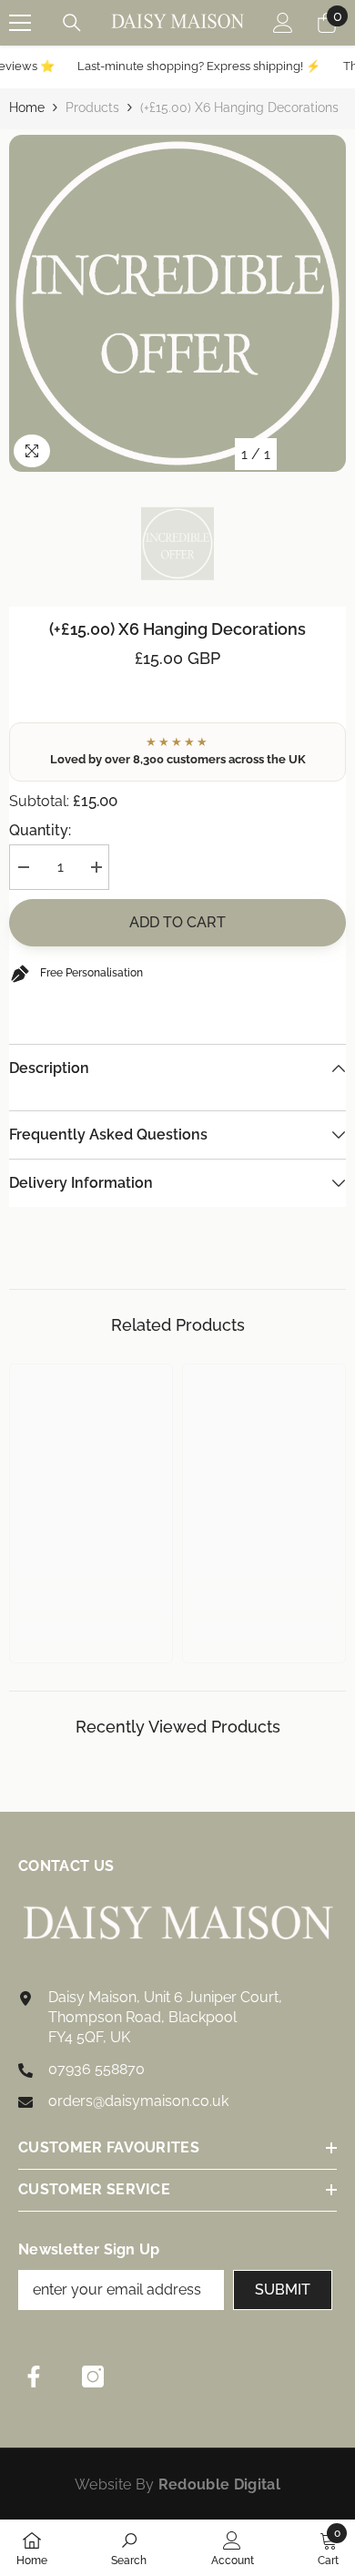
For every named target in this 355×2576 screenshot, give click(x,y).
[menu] (20, 23)
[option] (177, 303)
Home (27, 107)
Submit (283, 2290)
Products (92, 107)
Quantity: (40, 830)
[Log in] (283, 23)
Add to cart (177, 922)
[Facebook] (34, 2377)
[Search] (72, 23)
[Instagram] (93, 2377)
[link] (91, 1600)
